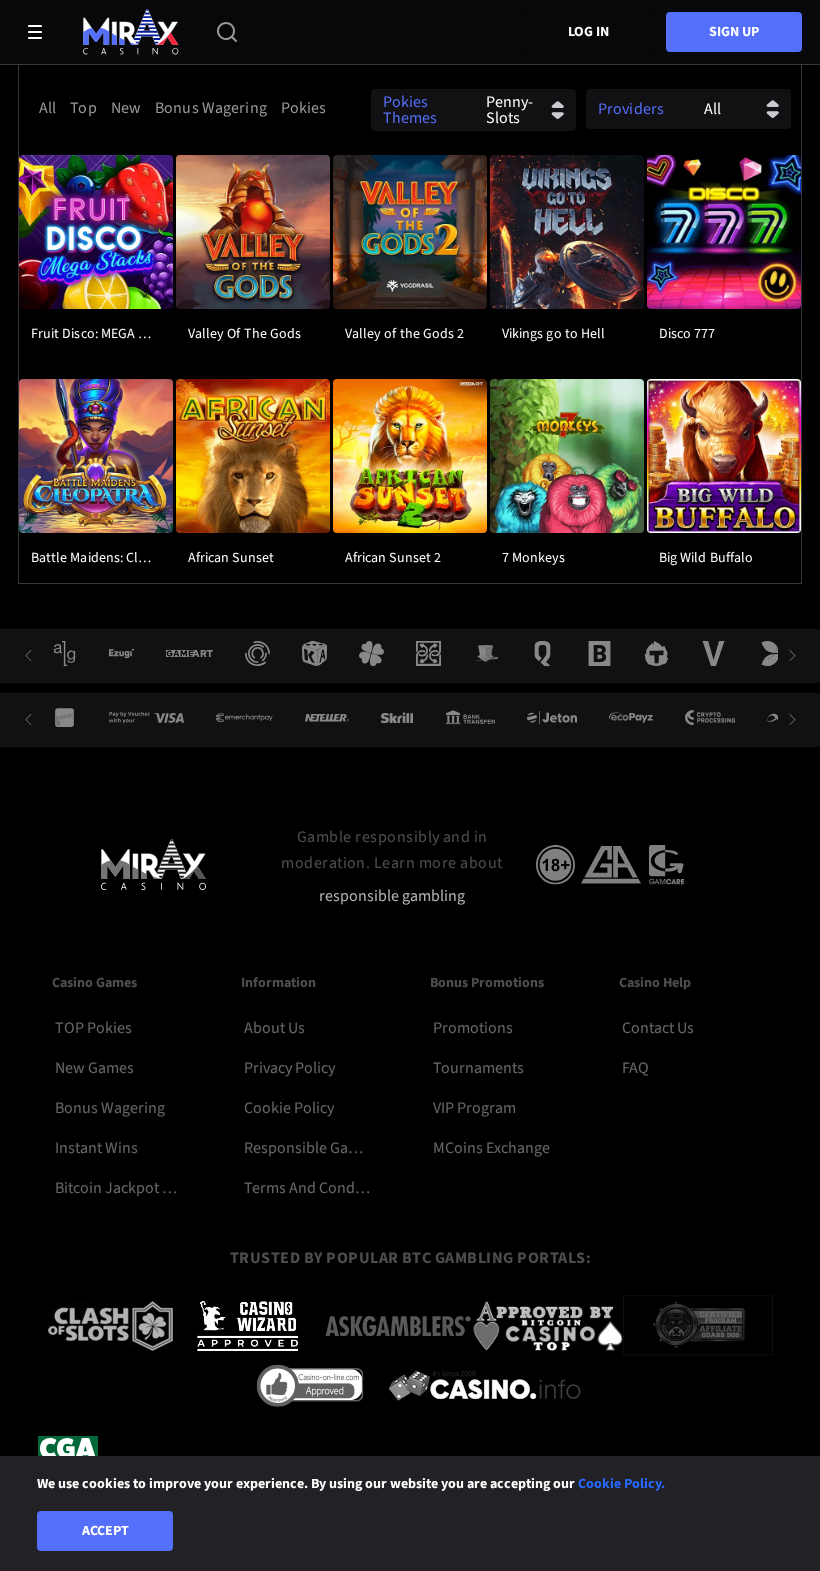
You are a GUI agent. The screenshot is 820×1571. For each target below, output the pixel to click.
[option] (47, 108)
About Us (274, 1028)
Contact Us (658, 1028)
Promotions (473, 1028)
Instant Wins (96, 1148)
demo (96, 282)
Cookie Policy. (621, 1484)
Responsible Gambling (309, 1148)
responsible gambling (392, 896)
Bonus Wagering (110, 1108)
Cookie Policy (289, 1108)
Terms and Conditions (309, 1188)
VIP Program (474, 1108)
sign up (734, 32)
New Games (94, 1068)
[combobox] (180, 108)
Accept (105, 1531)
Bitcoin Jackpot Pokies (120, 1188)
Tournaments (478, 1068)
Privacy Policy (289, 1068)
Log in (588, 32)
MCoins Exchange (491, 1148)
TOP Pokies (93, 1028)
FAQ (635, 1068)
